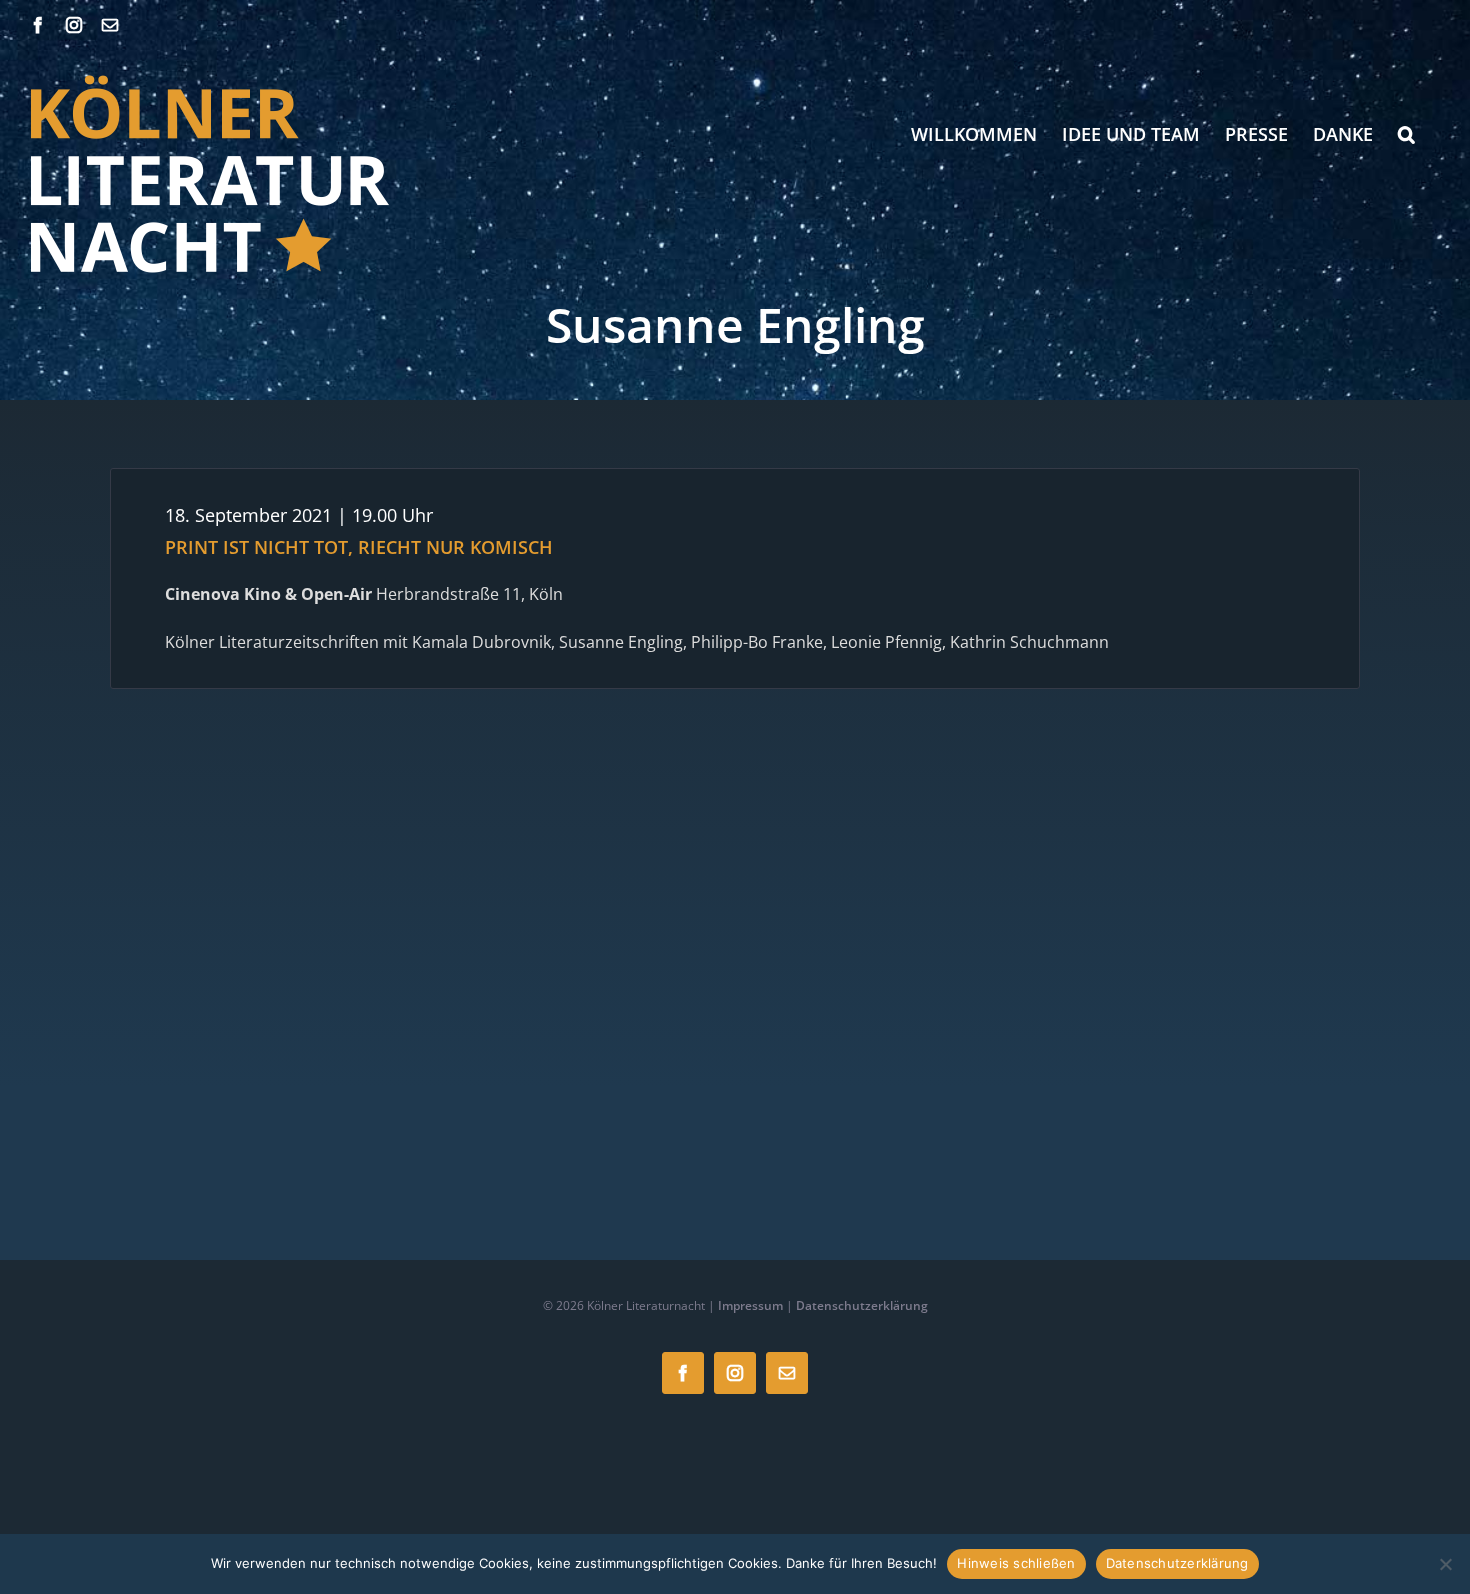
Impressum (750, 1305)
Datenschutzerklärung (862, 1305)
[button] (1406, 134)
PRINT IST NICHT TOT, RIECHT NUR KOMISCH (359, 547)
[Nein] (1445, 1564)
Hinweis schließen (1016, 1563)
